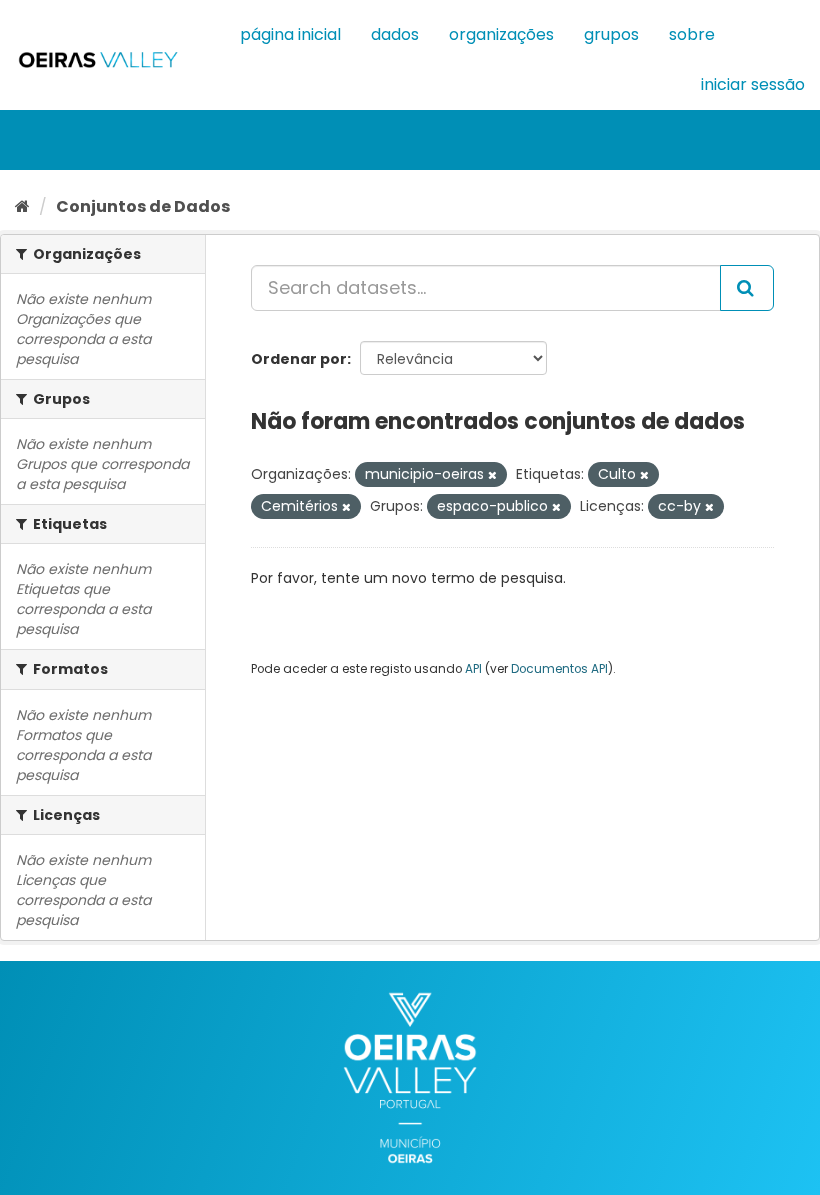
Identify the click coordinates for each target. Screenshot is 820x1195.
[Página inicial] (22, 206)
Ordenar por (299, 359)
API (473, 669)
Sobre (692, 34)
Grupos (611, 34)
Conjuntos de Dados (143, 206)
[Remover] (492, 475)
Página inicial (290, 34)
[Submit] (747, 288)
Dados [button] (395, 34)
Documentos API (559, 669)
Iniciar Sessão (753, 84)
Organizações (501, 34)
